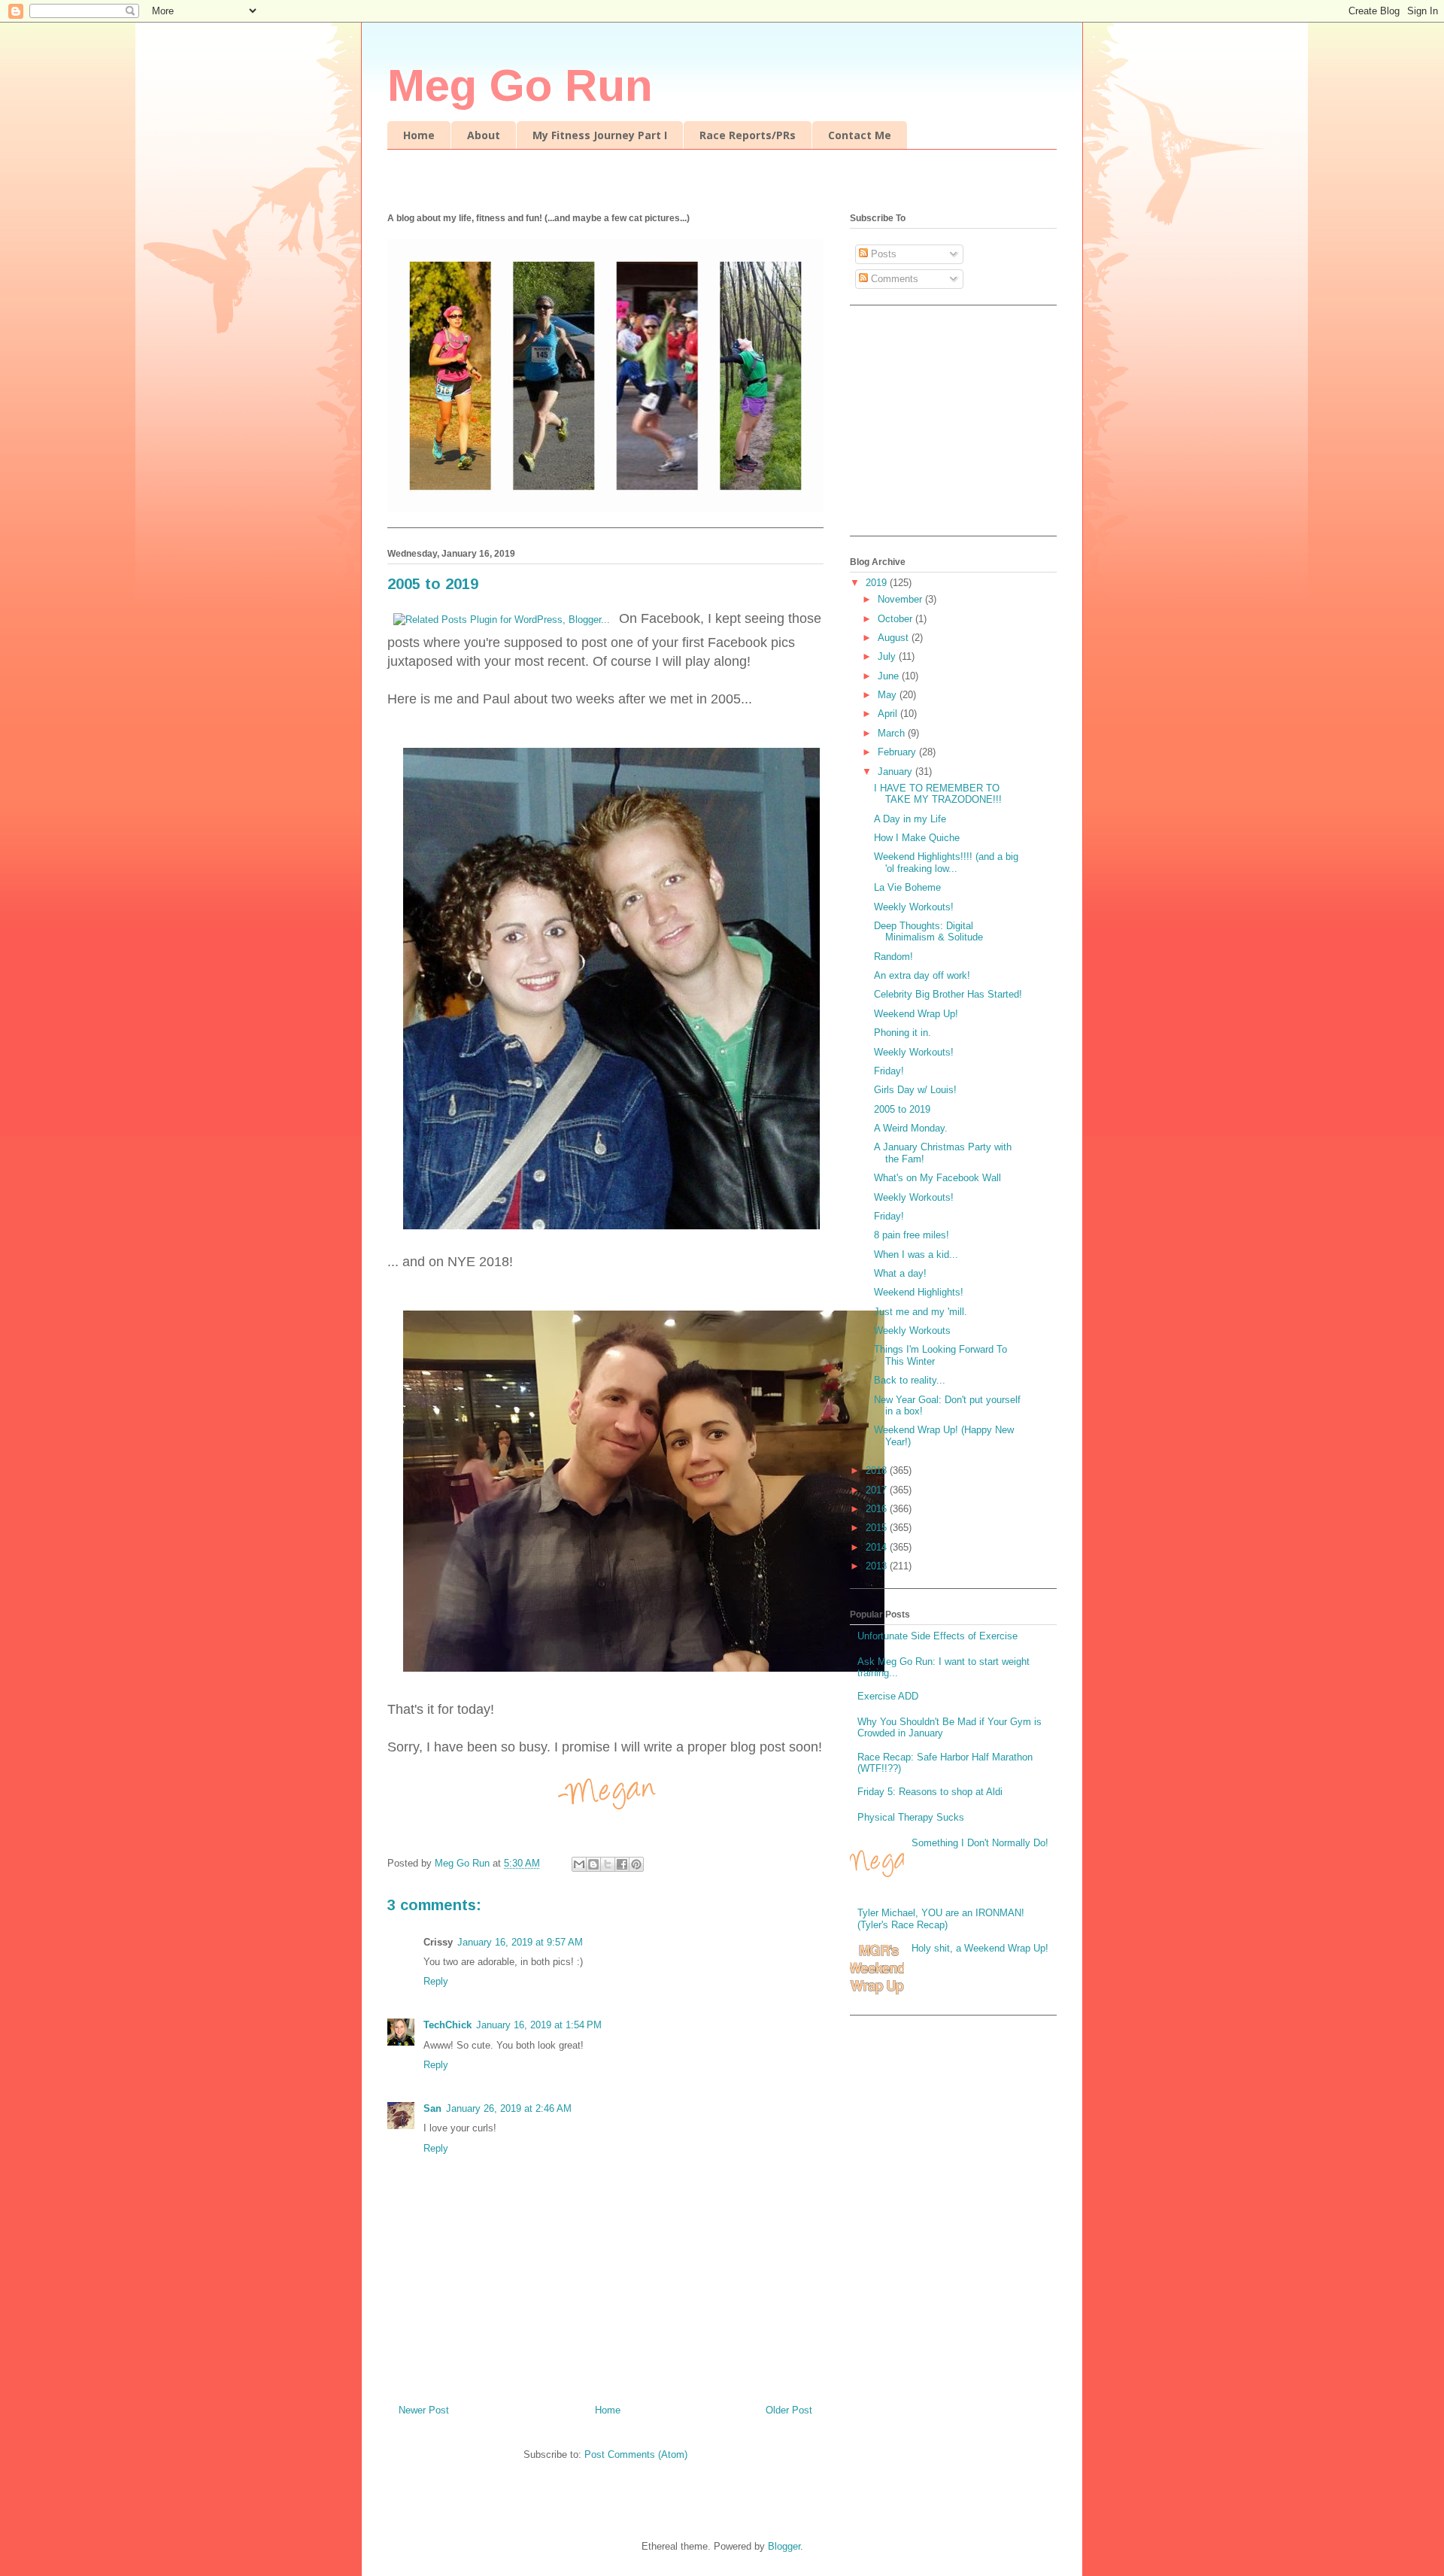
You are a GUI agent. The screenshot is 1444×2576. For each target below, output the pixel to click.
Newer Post (424, 2410)
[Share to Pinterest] (636, 1864)
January (896, 772)
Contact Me (860, 135)
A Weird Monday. (911, 1128)
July (888, 656)
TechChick (447, 2025)
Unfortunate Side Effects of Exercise (937, 1636)
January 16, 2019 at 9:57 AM (520, 1942)
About (484, 135)
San (432, 2108)
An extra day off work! (922, 975)
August (895, 638)
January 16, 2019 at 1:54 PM (539, 2025)
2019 (878, 583)
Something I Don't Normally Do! (980, 1843)
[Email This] (579, 1864)
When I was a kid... (916, 1255)
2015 (878, 1528)
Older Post (789, 2410)
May (889, 695)
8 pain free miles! (912, 1235)
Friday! (889, 1071)
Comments (893, 279)
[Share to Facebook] (622, 1864)
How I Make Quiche (917, 838)
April (889, 714)
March (893, 733)
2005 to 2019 (902, 1109)
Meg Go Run (520, 85)
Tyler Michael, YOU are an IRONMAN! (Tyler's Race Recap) (941, 1919)
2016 (878, 1509)
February (898, 752)
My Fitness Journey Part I (600, 135)
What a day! (900, 1273)
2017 (878, 1490)
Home (419, 135)
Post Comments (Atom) (636, 2454)
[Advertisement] (944, 426)
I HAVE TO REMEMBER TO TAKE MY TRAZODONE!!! (938, 794)
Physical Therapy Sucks (911, 1817)
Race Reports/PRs (748, 135)
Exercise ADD (888, 1696)
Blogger (784, 2546)
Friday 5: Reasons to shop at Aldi (930, 1792)
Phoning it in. (902, 1033)
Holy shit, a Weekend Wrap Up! (980, 1948)
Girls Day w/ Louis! (915, 1090)
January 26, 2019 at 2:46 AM (509, 2108)
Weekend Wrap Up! (916, 1014)
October (896, 619)
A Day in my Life (910, 819)
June (890, 676)
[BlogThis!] (593, 1864)
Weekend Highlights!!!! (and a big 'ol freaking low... (946, 863)
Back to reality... (910, 1380)
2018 (878, 1470)
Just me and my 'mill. (921, 1312)
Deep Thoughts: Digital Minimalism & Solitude (928, 932)
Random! (893, 957)
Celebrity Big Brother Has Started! (948, 994)
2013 (878, 1566)
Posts (882, 254)
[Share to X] (608, 1864)
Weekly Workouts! (914, 907)
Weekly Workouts (912, 1331)
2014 (878, 1547)
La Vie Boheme (907, 887)
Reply (436, 1981)
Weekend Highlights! (919, 1292)
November (901, 599)
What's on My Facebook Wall (937, 1178)
